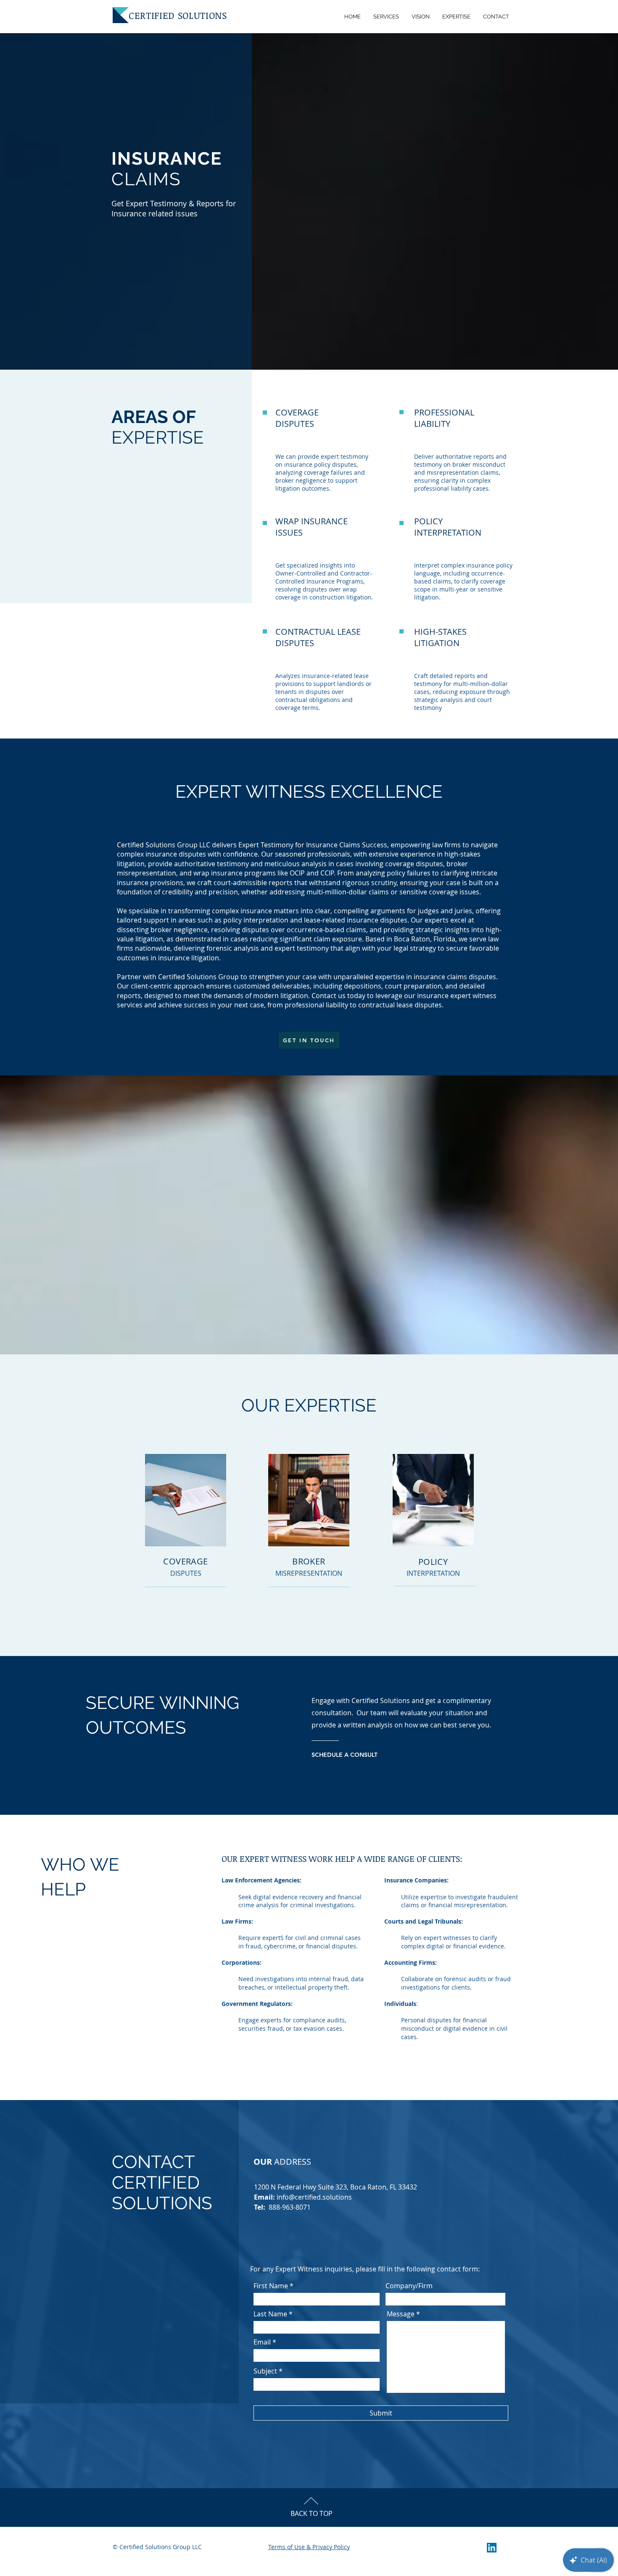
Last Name (270, 2314)
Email (262, 2342)
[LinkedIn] (492, 2548)
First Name (271, 2286)
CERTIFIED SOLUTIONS (178, 15)
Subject (265, 2371)
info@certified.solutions (314, 2197)
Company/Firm (409, 2286)
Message (401, 2314)
